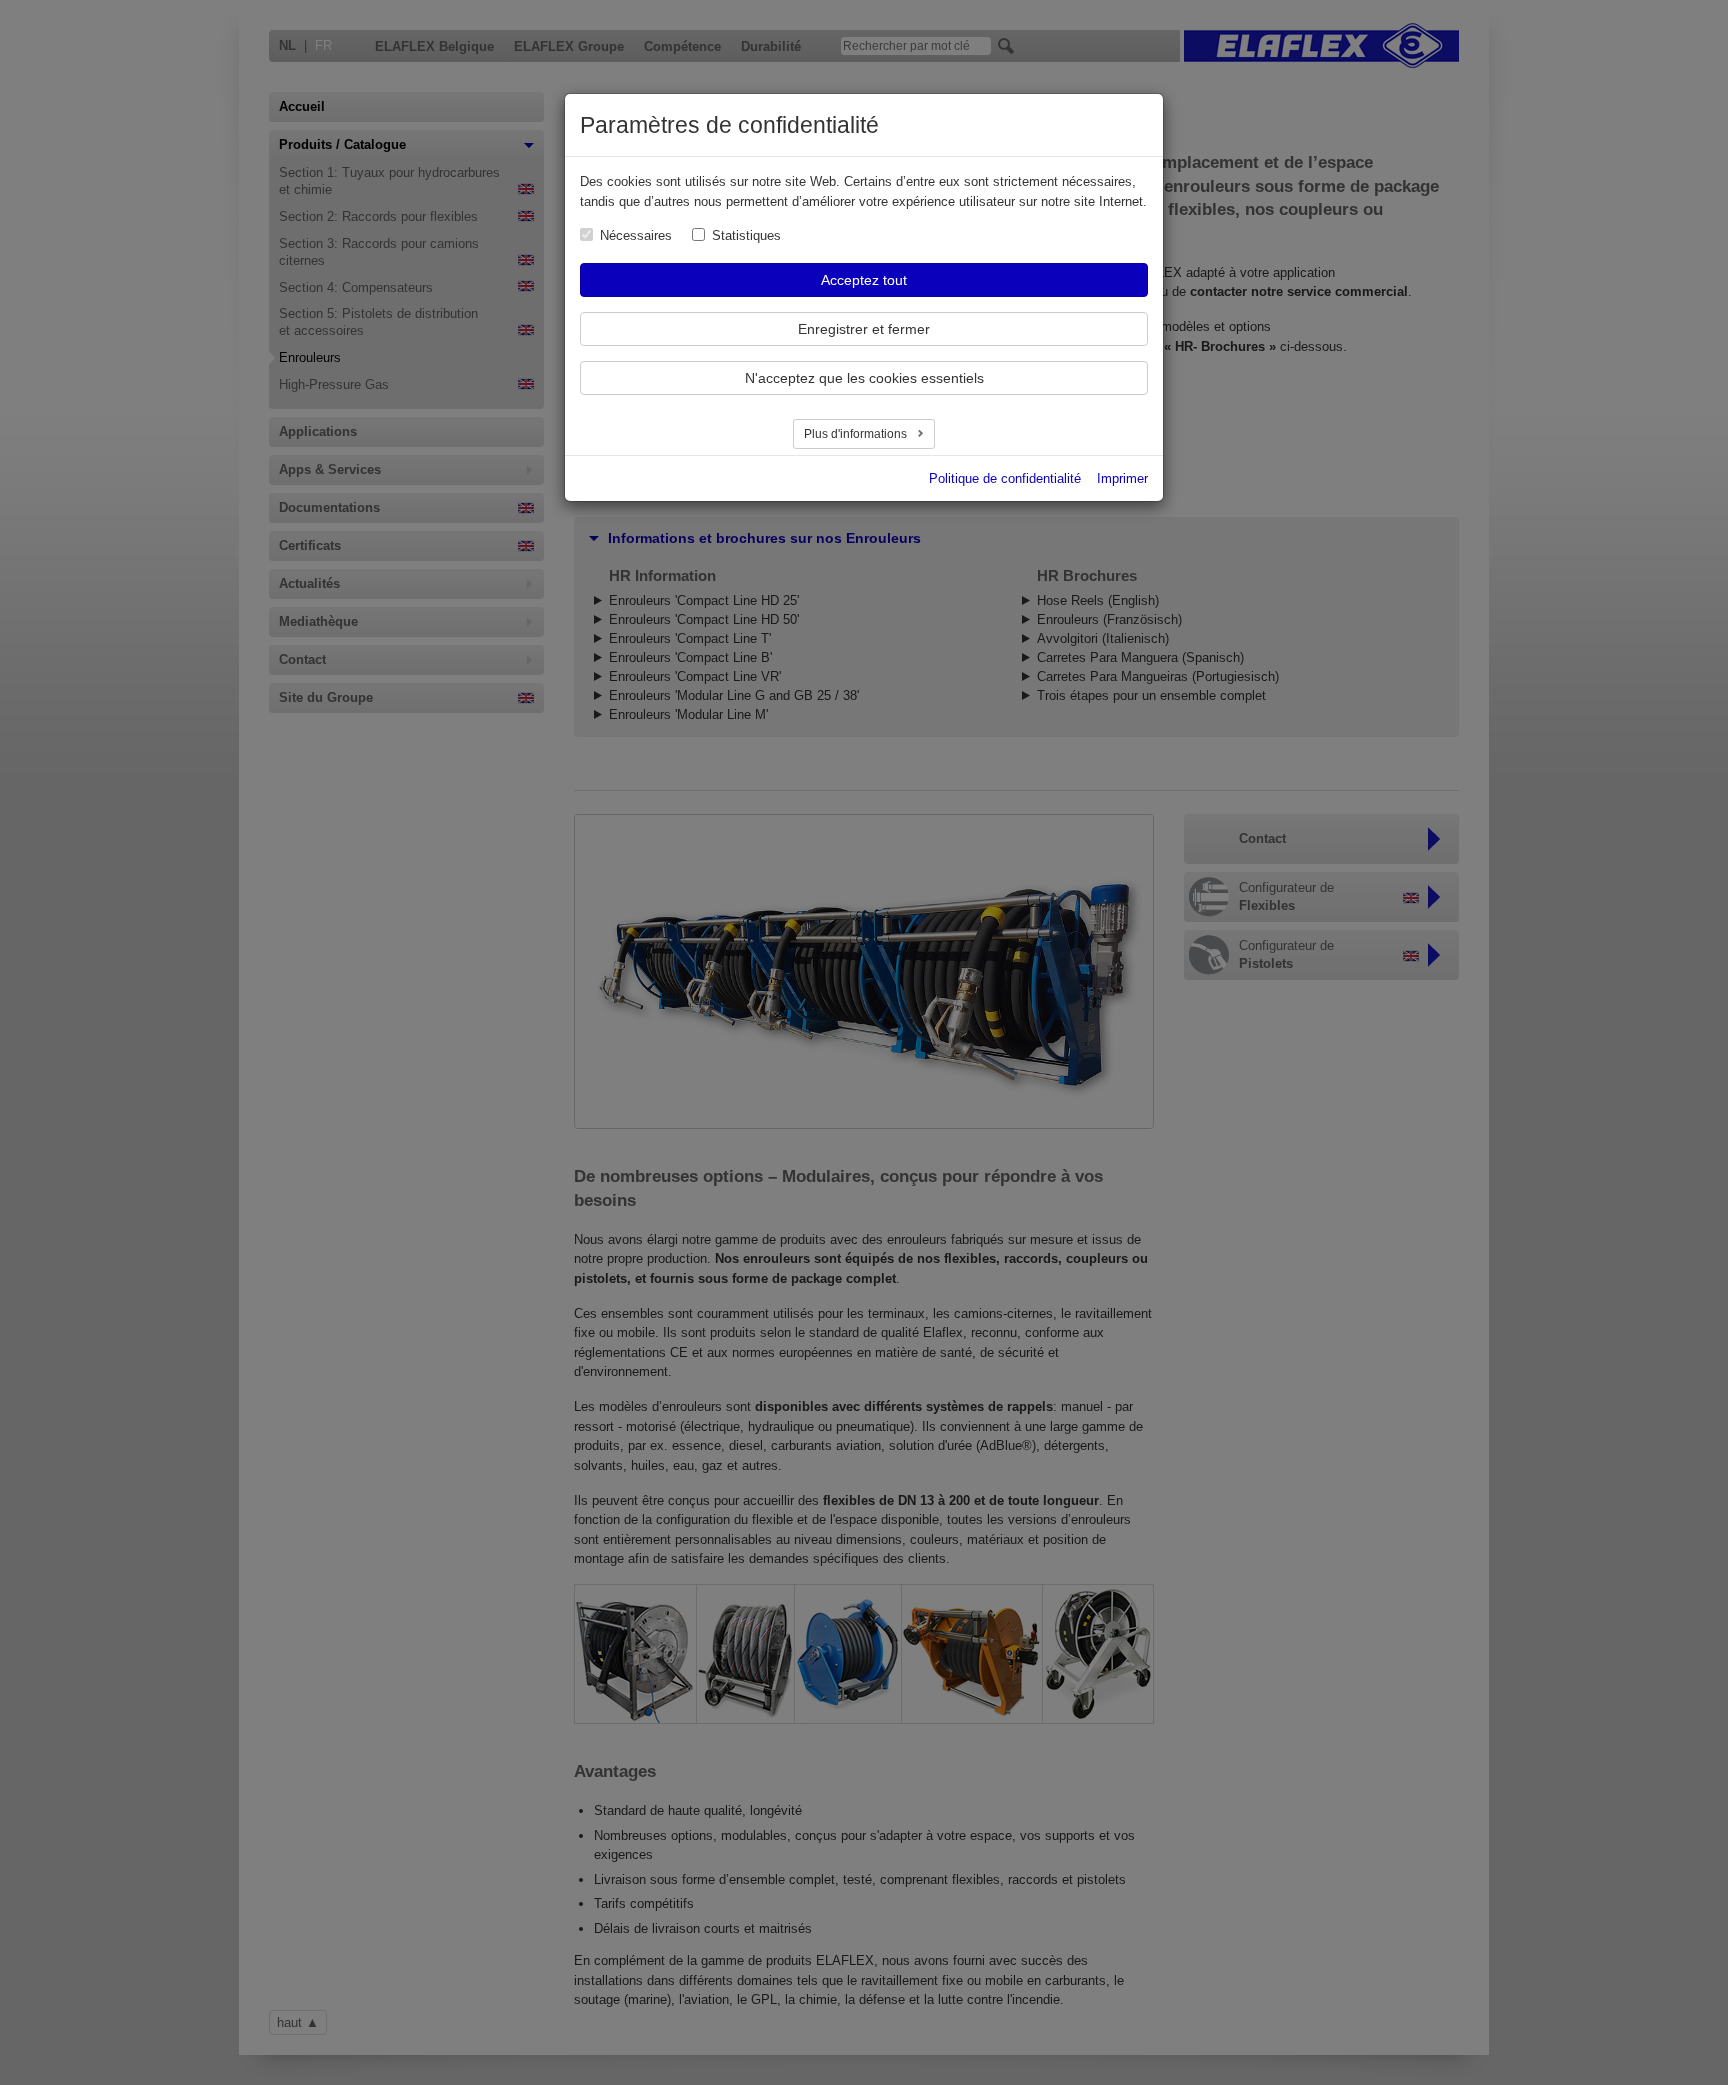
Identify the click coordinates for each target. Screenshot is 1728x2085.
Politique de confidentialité (1005, 478)
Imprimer (1122, 478)
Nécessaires (636, 235)
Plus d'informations (857, 434)
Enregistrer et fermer (864, 329)
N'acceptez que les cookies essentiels (864, 378)
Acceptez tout (864, 280)
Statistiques (746, 235)
